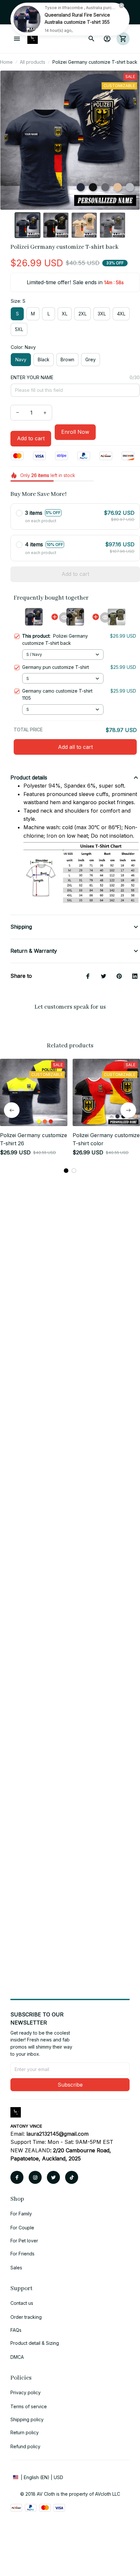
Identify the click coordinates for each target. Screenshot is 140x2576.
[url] (57, 2134)
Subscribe (70, 2085)
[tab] (66, 1171)
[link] (27, 19)
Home (6, 62)
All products (33, 62)
